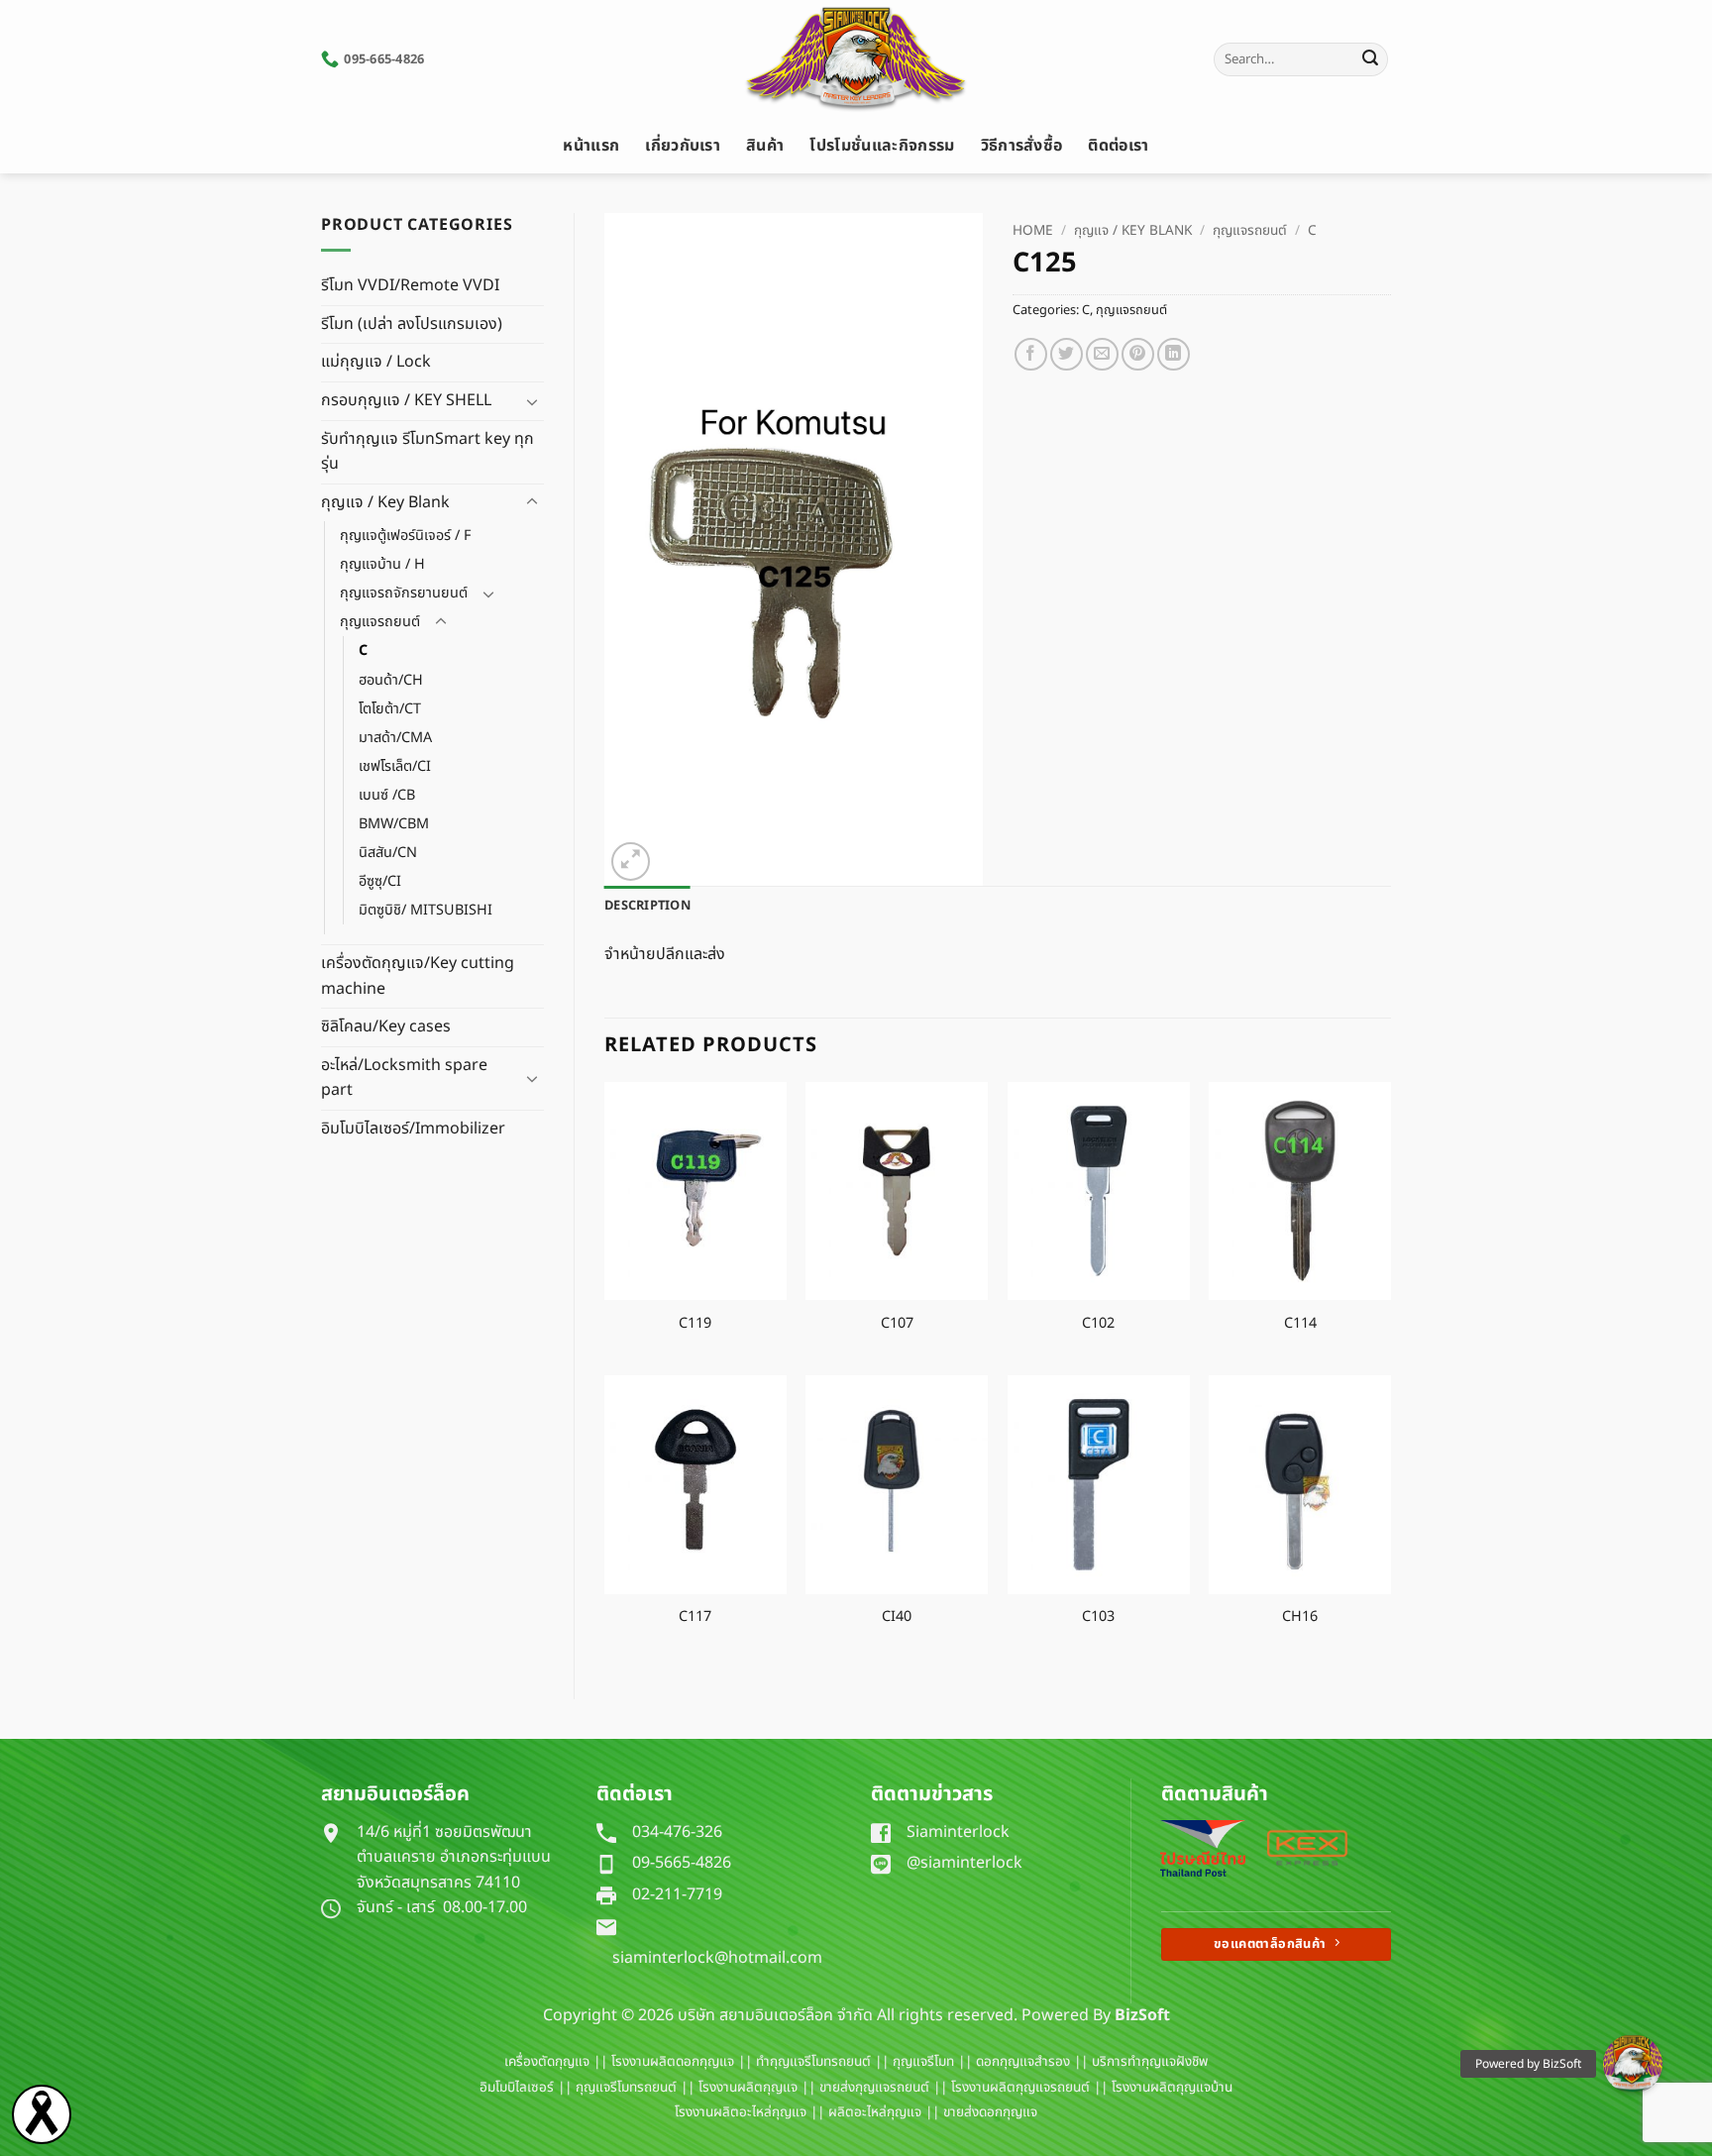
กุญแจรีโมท (923, 2062)
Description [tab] (647, 906)
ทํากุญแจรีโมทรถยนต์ (813, 2062)
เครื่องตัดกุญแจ (547, 2062)
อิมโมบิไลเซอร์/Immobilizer (413, 1129)
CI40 (897, 1617)
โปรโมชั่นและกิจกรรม (882, 146)
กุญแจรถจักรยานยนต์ (404, 593)
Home (1033, 231)
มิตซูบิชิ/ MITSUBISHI (426, 910)
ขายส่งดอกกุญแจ (990, 2112)
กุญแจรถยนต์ (380, 622)
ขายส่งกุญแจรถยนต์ (874, 2088)
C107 (897, 1324)
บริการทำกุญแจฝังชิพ (1150, 2062)
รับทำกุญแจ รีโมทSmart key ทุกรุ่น (428, 452)
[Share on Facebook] (1031, 354)
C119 (695, 1324)
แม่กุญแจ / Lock (376, 362)
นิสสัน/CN (388, 853)
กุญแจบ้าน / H (382, 564)
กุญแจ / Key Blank (385, 502)
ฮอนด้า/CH (391, 680)
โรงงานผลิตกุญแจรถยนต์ (1020, 2088)
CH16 (1300, 1617)
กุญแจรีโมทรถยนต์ (626, 2088)
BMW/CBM (394, 824)
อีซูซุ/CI (380, 881)
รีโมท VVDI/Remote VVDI (410, 285)
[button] (631, 862)
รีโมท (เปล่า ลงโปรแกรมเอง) (412, 324)
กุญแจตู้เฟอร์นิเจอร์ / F (405, 536)
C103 (1098, 1617)
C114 (1300, 1324)
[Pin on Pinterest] (1138, 354)
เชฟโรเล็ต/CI (395, 766)
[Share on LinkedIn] (1174, 354)
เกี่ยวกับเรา (683, 146)
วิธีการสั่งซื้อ (1022, 146)
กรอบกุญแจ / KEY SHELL (406, 400)
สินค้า (765, 146)
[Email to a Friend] (1102, 354)
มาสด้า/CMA (395, 738)
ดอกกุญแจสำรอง (1023, 2062)
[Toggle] (532, 401)
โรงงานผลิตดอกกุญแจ (673, 2062)
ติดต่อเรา (1118, 146)
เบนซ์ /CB (387, 795)
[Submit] (1370, 59)
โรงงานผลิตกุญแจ (748, 2088)
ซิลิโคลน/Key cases (386, 1026)
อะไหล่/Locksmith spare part (404, 1078)
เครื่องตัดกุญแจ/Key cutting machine (418, 976)
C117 (695, 1617)
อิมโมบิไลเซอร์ (517, 2088)
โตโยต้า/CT (390, 709)
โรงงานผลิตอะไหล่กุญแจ (741, 2112)
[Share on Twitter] (1067, 354)
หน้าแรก (591, 146)
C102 (1098, 1324)
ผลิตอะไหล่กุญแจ (875, 2112)
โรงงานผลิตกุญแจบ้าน (1172, 2088)
